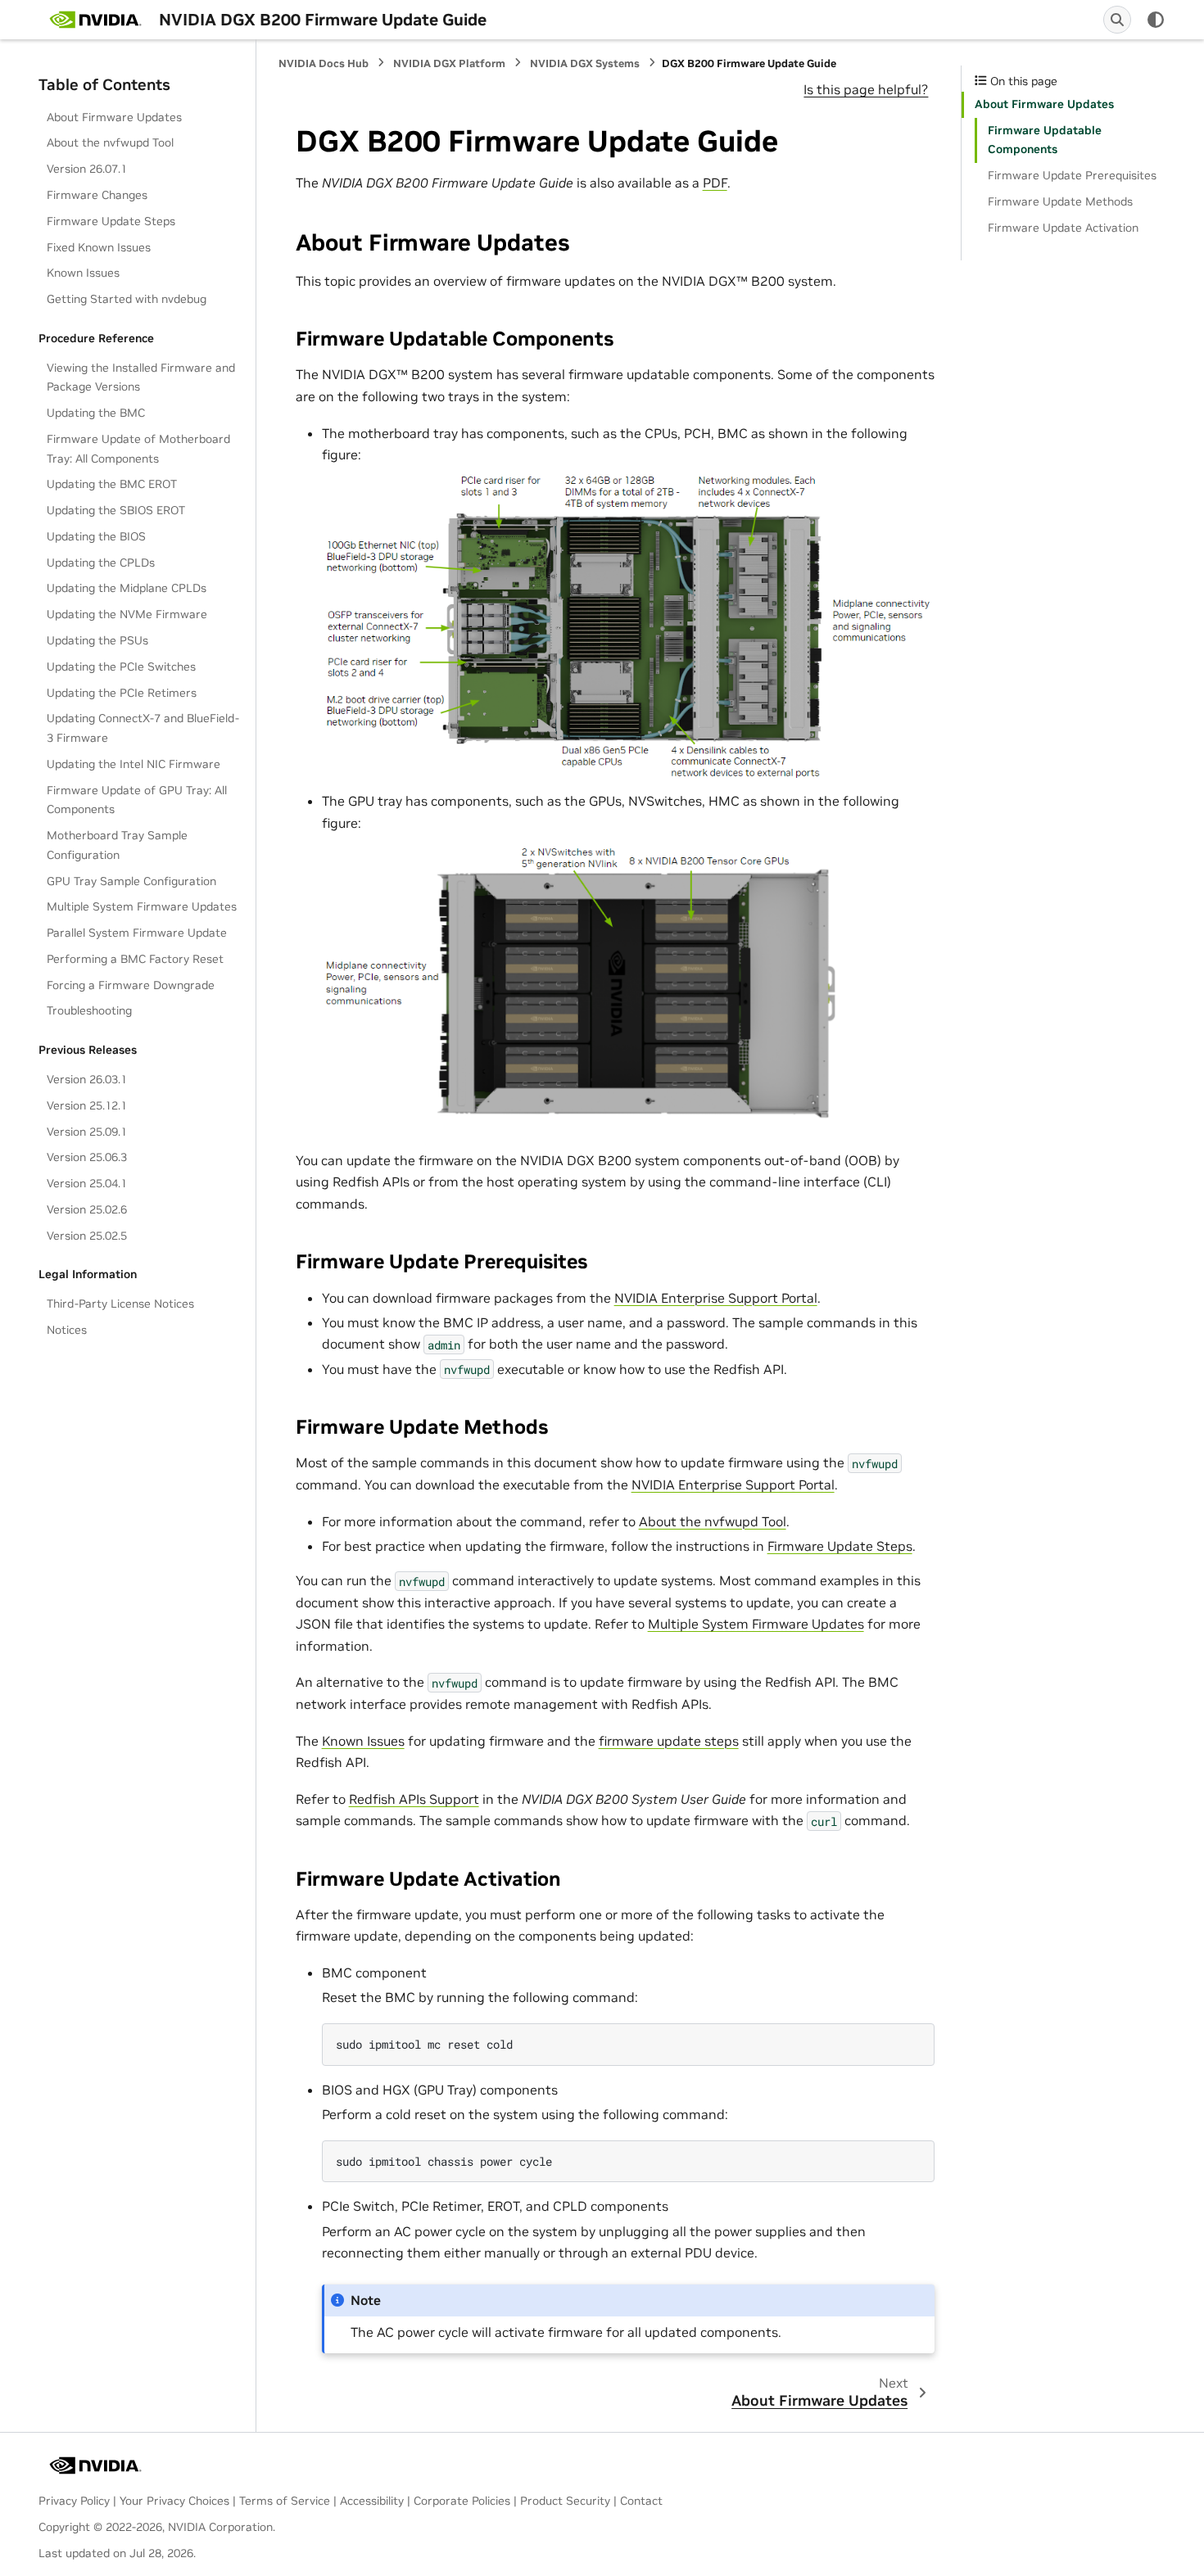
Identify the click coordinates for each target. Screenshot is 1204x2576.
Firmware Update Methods (1060, 201)
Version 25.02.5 (87, 1236)
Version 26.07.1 (87, 169)
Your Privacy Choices (174, 2501)
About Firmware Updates (114, 117)
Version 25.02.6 (87, 1209)
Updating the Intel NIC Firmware (134, 764)
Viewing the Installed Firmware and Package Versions (141, 377)
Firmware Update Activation (1063, 228)
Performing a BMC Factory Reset (135, 959)
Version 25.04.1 (87, 1183)
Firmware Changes (97, 195)
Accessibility (372, 2501)
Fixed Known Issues (99, 247)
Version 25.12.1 (87, 1105)
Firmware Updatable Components (1045, 140)
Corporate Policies (462, 2501)
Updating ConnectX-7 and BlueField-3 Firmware (143, 728)
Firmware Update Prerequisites (1072, 175)
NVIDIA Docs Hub (324, 63)
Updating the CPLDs (101, 563)
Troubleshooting (89, 1010)
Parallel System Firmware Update (137, 933)
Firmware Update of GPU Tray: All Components (137, 800)
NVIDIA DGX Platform (449, 63)
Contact (641, 2501)
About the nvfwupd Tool (110, 142)
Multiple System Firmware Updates (142, 906)
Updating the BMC (96, 413)
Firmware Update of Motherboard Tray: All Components (138, 449)
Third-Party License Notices (120, 1304)
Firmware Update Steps (111, 221)
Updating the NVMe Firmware (127, 614)
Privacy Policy (74, 2501)
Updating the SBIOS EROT (116, 510)
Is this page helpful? (866, 89)
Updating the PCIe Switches (121, 667)
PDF (715, 183)
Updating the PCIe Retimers (122, 693)
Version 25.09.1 (87, 1132)
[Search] (1117, 20)
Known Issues (83, 273)
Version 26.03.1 (87, 1079)
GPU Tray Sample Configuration (131, 881)
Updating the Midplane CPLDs (127, 588)
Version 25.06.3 (87, 1157)
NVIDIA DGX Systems (585, 63)
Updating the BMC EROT (112, 484)
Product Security (565, 2501)
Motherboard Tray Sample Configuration (117, 845)
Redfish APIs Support (414, 1799)
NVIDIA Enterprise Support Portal (716, 1298)
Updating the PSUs (97, 640)
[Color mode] (1156, 20)
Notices (67, 1330)
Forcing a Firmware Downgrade (131, 985)
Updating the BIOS (96, 536)
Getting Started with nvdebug (127, 299)
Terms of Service (285, 2501)
